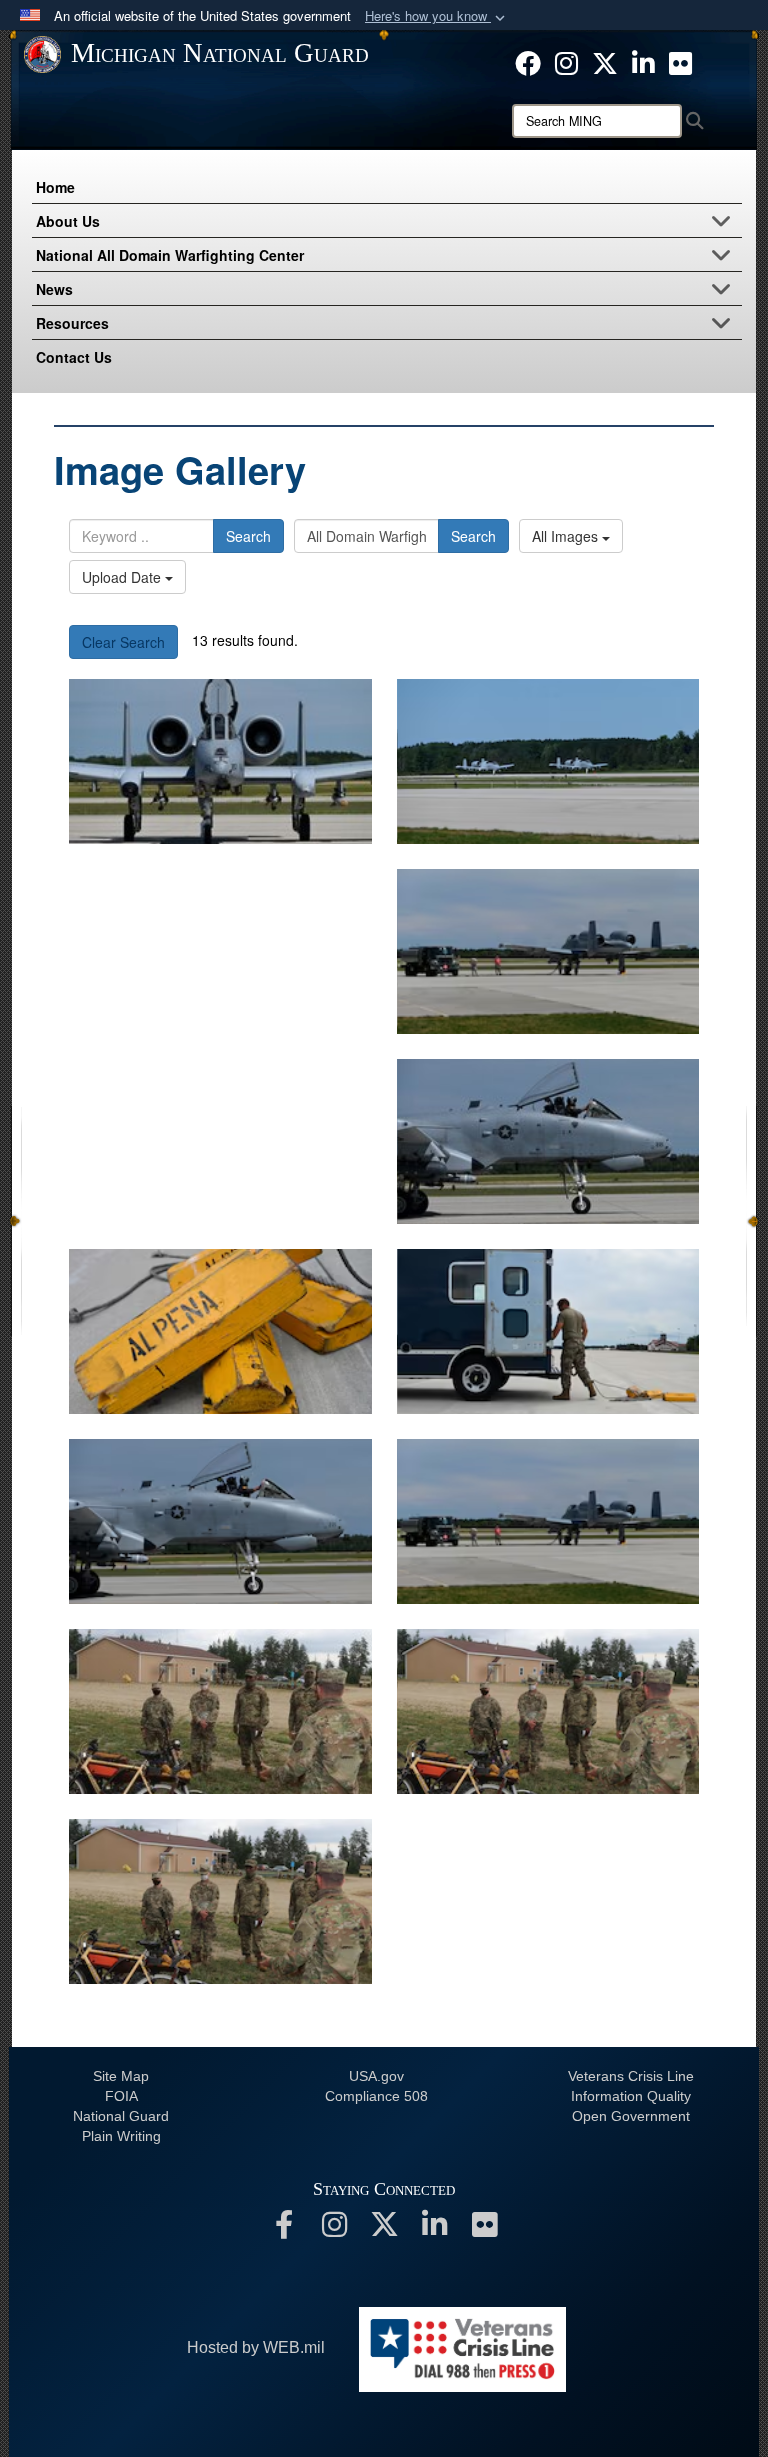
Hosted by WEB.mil (256, 2347)
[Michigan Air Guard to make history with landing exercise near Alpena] (220, 761)
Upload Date (123, 577)
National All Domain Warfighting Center (170, 255)
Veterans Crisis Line (631, 2076)
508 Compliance (376, 2096)
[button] (437, 16)
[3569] (548, 1331)
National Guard (121, 2116)
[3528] (220, 1901)
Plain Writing (121, 2136)
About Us (68, 221)
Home (55, 187)
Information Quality (631, 2096)
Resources (72, 323)
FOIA (121, 2096)
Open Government (631, 2116)
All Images (567, 536)
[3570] (220, 1331)
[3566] (220, 1521)
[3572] (220, 1141)
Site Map (121, 2076)
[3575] (548, 761)
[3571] (548, 1141)
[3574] (220, 951)
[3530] (220, 1711)
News (54, 289)
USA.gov (376, 2076)
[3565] (548, 1521)
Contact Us (74, 357)
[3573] (548, 951)
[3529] (548, 1711)
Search (248, 536)
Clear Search (123, 642)
